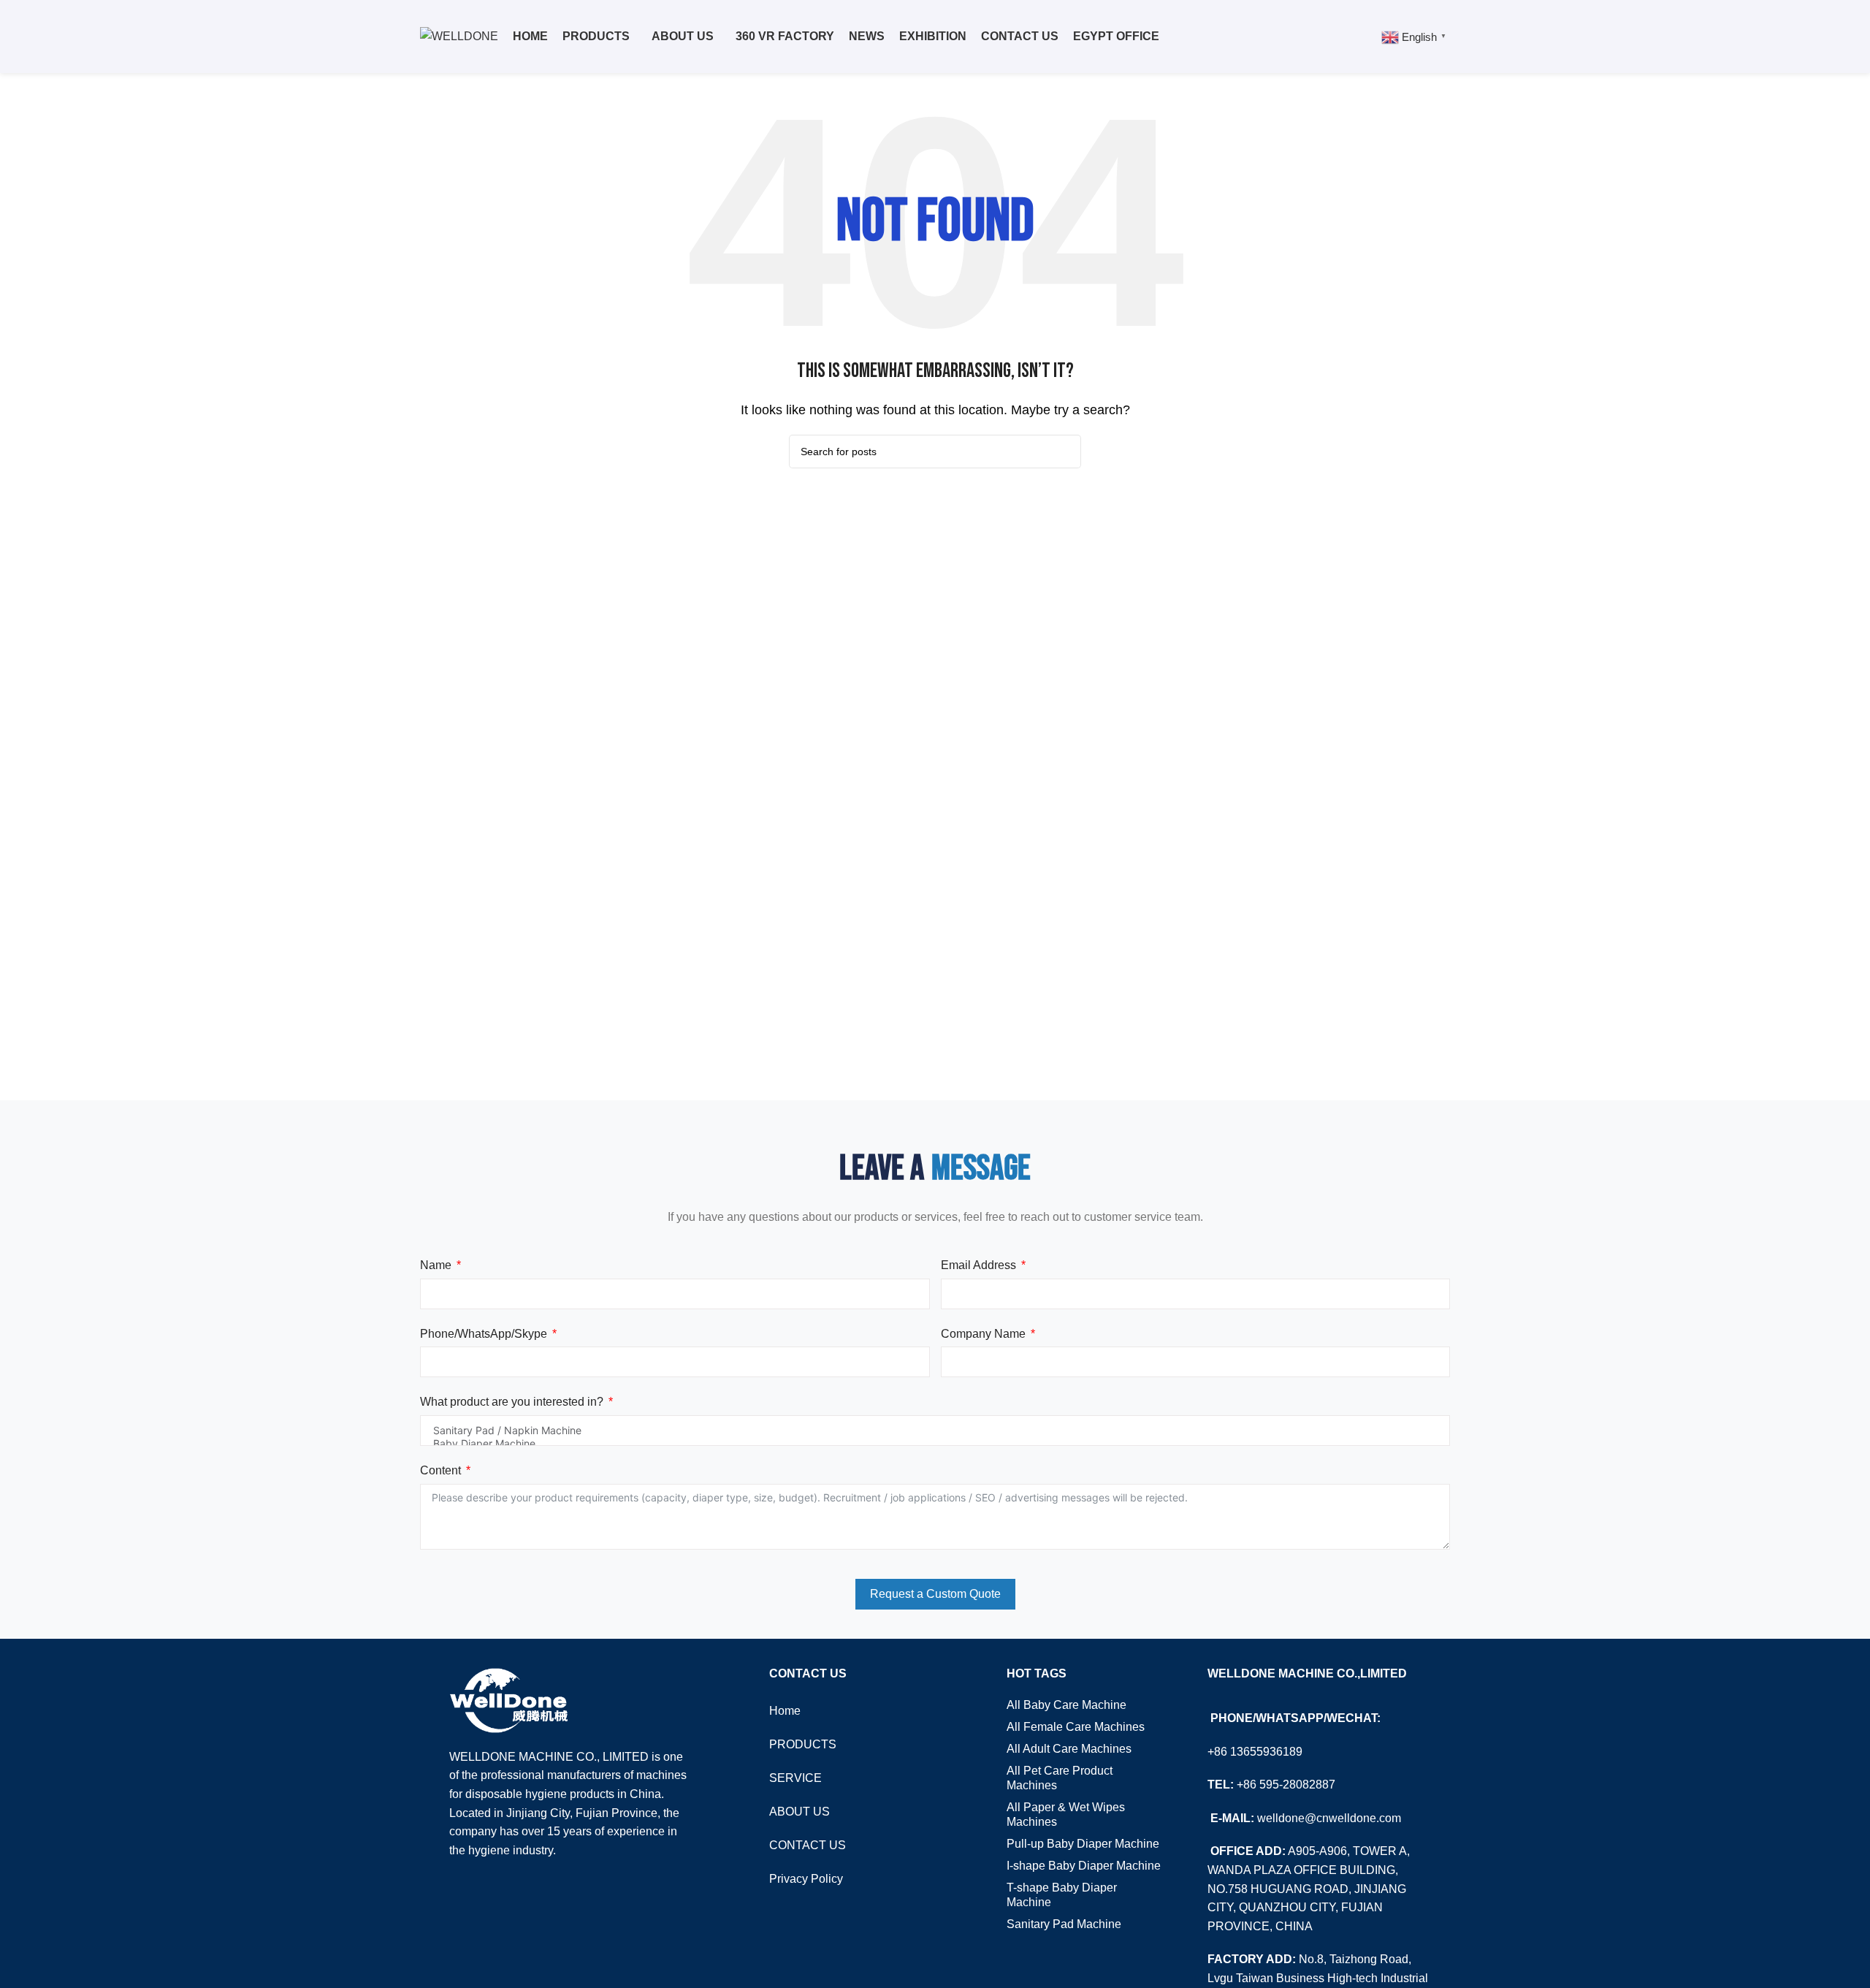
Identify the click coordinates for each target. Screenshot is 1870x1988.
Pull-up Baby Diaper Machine (1083, 1844)
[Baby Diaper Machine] (935, 1444)
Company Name (983, 1334)
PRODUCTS (803, 1744)
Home (785, 1711)
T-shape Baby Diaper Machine (1062, 1895)
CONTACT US (808, 1845)
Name (436, 1265)
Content (440, 1470)
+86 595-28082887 (1286, 1785)
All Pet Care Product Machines (1060, 1778)
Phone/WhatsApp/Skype (484, 1334)
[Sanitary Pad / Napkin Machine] (935, 1431)
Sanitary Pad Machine (1064, 1924)
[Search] (1362, 37)
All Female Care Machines (1076, 1727)
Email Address (978, 1265)
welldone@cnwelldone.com (1329, 1818)
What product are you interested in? (512, 1402)
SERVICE (795, 1778)
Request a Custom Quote (935, 1594)
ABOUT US (799, 1812)
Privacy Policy (806, 1879)
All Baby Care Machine (1066, 1705)
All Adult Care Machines (1069, 1749)
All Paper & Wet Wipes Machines (1066, 1814)
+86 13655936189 (1255, 1752)
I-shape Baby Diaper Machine (1084, 1866)
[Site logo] (459, 35)
